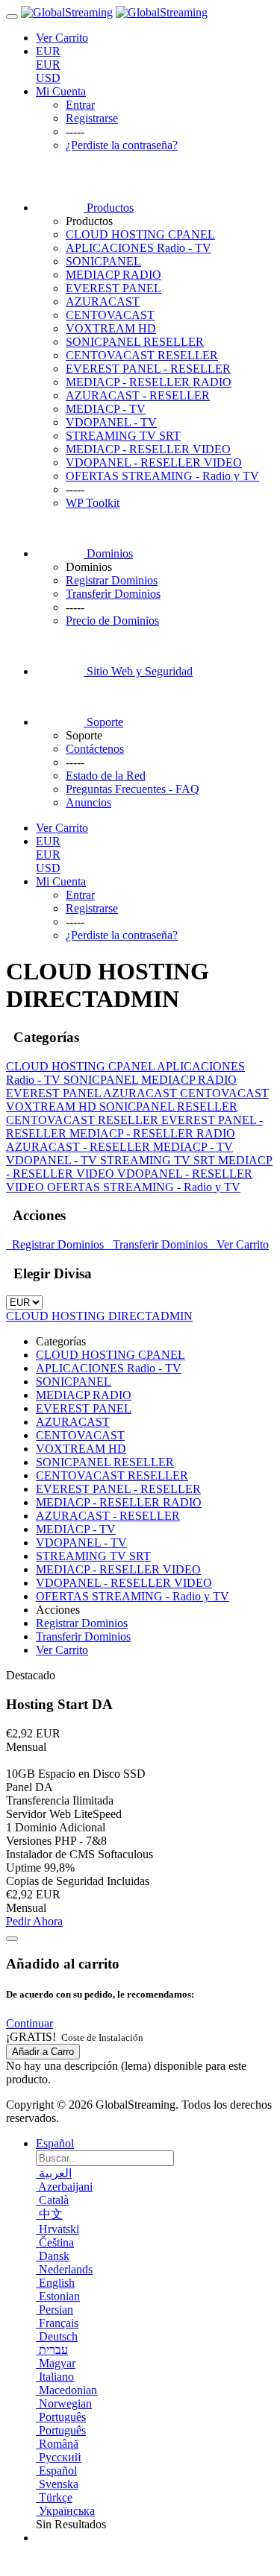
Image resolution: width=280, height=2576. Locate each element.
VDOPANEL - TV (111, 422)
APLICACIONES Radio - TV (139, 248)
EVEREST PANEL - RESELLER (148, 369)
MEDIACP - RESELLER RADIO (149, 382)
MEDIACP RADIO (113, 275)
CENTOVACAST (110, 315)
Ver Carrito (240, 1244)
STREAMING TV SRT (123, 436)
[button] (29, 2023)
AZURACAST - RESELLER (138, 395)
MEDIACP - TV (106, 409)
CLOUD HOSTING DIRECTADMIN (99, 1316)
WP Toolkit (93, 503)
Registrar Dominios (56, 1244)
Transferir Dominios (159, 1244)
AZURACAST (103, 302)
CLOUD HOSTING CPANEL (140, 234)
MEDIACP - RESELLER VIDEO (148, 449)
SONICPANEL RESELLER (135, 342)
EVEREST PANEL (113, 288)
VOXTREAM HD (111, 328)
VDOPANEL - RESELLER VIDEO (154, 463)
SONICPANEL (103, 261)
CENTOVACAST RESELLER (142, 355)
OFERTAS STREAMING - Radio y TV (162, 476)
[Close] (12, 1939)
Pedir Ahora (34, 1921)
